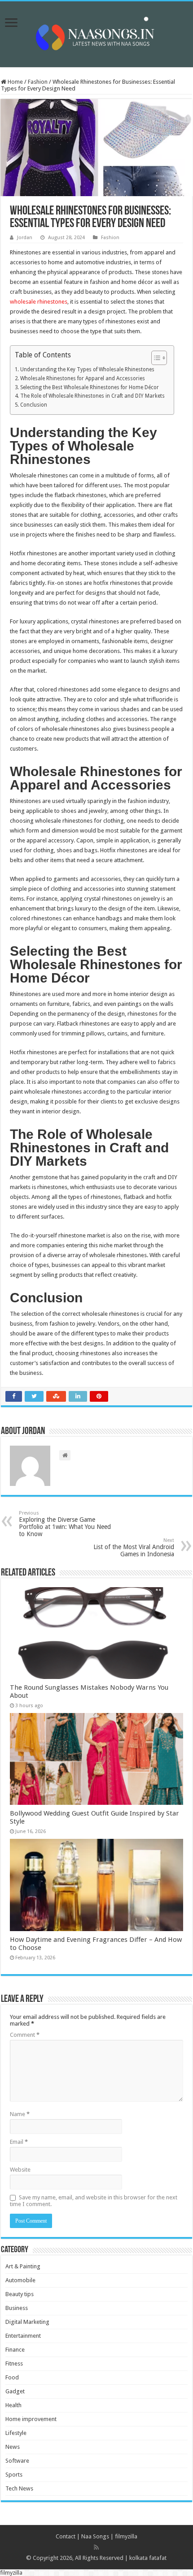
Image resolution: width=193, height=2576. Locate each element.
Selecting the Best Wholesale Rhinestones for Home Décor (89, 387)
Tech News (19, 2488)
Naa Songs (95, 2536)
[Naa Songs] (96, 33)
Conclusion (33, 405)
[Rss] (96, 2547)
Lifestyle (16, 2433)
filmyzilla (126, 2536)
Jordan (25, 238)
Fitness (14, 2363)
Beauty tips (20, 2294)
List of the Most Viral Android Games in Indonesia (134, 1548)
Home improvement (31, 2419)
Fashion (38, 82)
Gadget (15, 2391)
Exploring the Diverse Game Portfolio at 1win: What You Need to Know (65, 1524)
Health (13, 2405)
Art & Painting (23, 2266)
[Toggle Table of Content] (155, 358)
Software (17, 2461)
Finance (15, 2350)
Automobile (20, 2280)
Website (20, 2170)
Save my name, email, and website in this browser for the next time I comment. (94, 2201)
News (13, 2447)
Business (17, 2308)
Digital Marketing (27, 2322)
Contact (66, 2536)
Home (15, 82)
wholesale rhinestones (39, 302)
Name (20, 2114)
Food (12, 2377)
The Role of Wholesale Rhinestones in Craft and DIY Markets (92, 396)
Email (19, 2142)
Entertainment (23, 2336)
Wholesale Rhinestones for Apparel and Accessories (82, 378)
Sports (14, 2475)
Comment (25, 2035)
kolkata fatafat (148, 2558)
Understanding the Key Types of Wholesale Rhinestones (87, 369)
